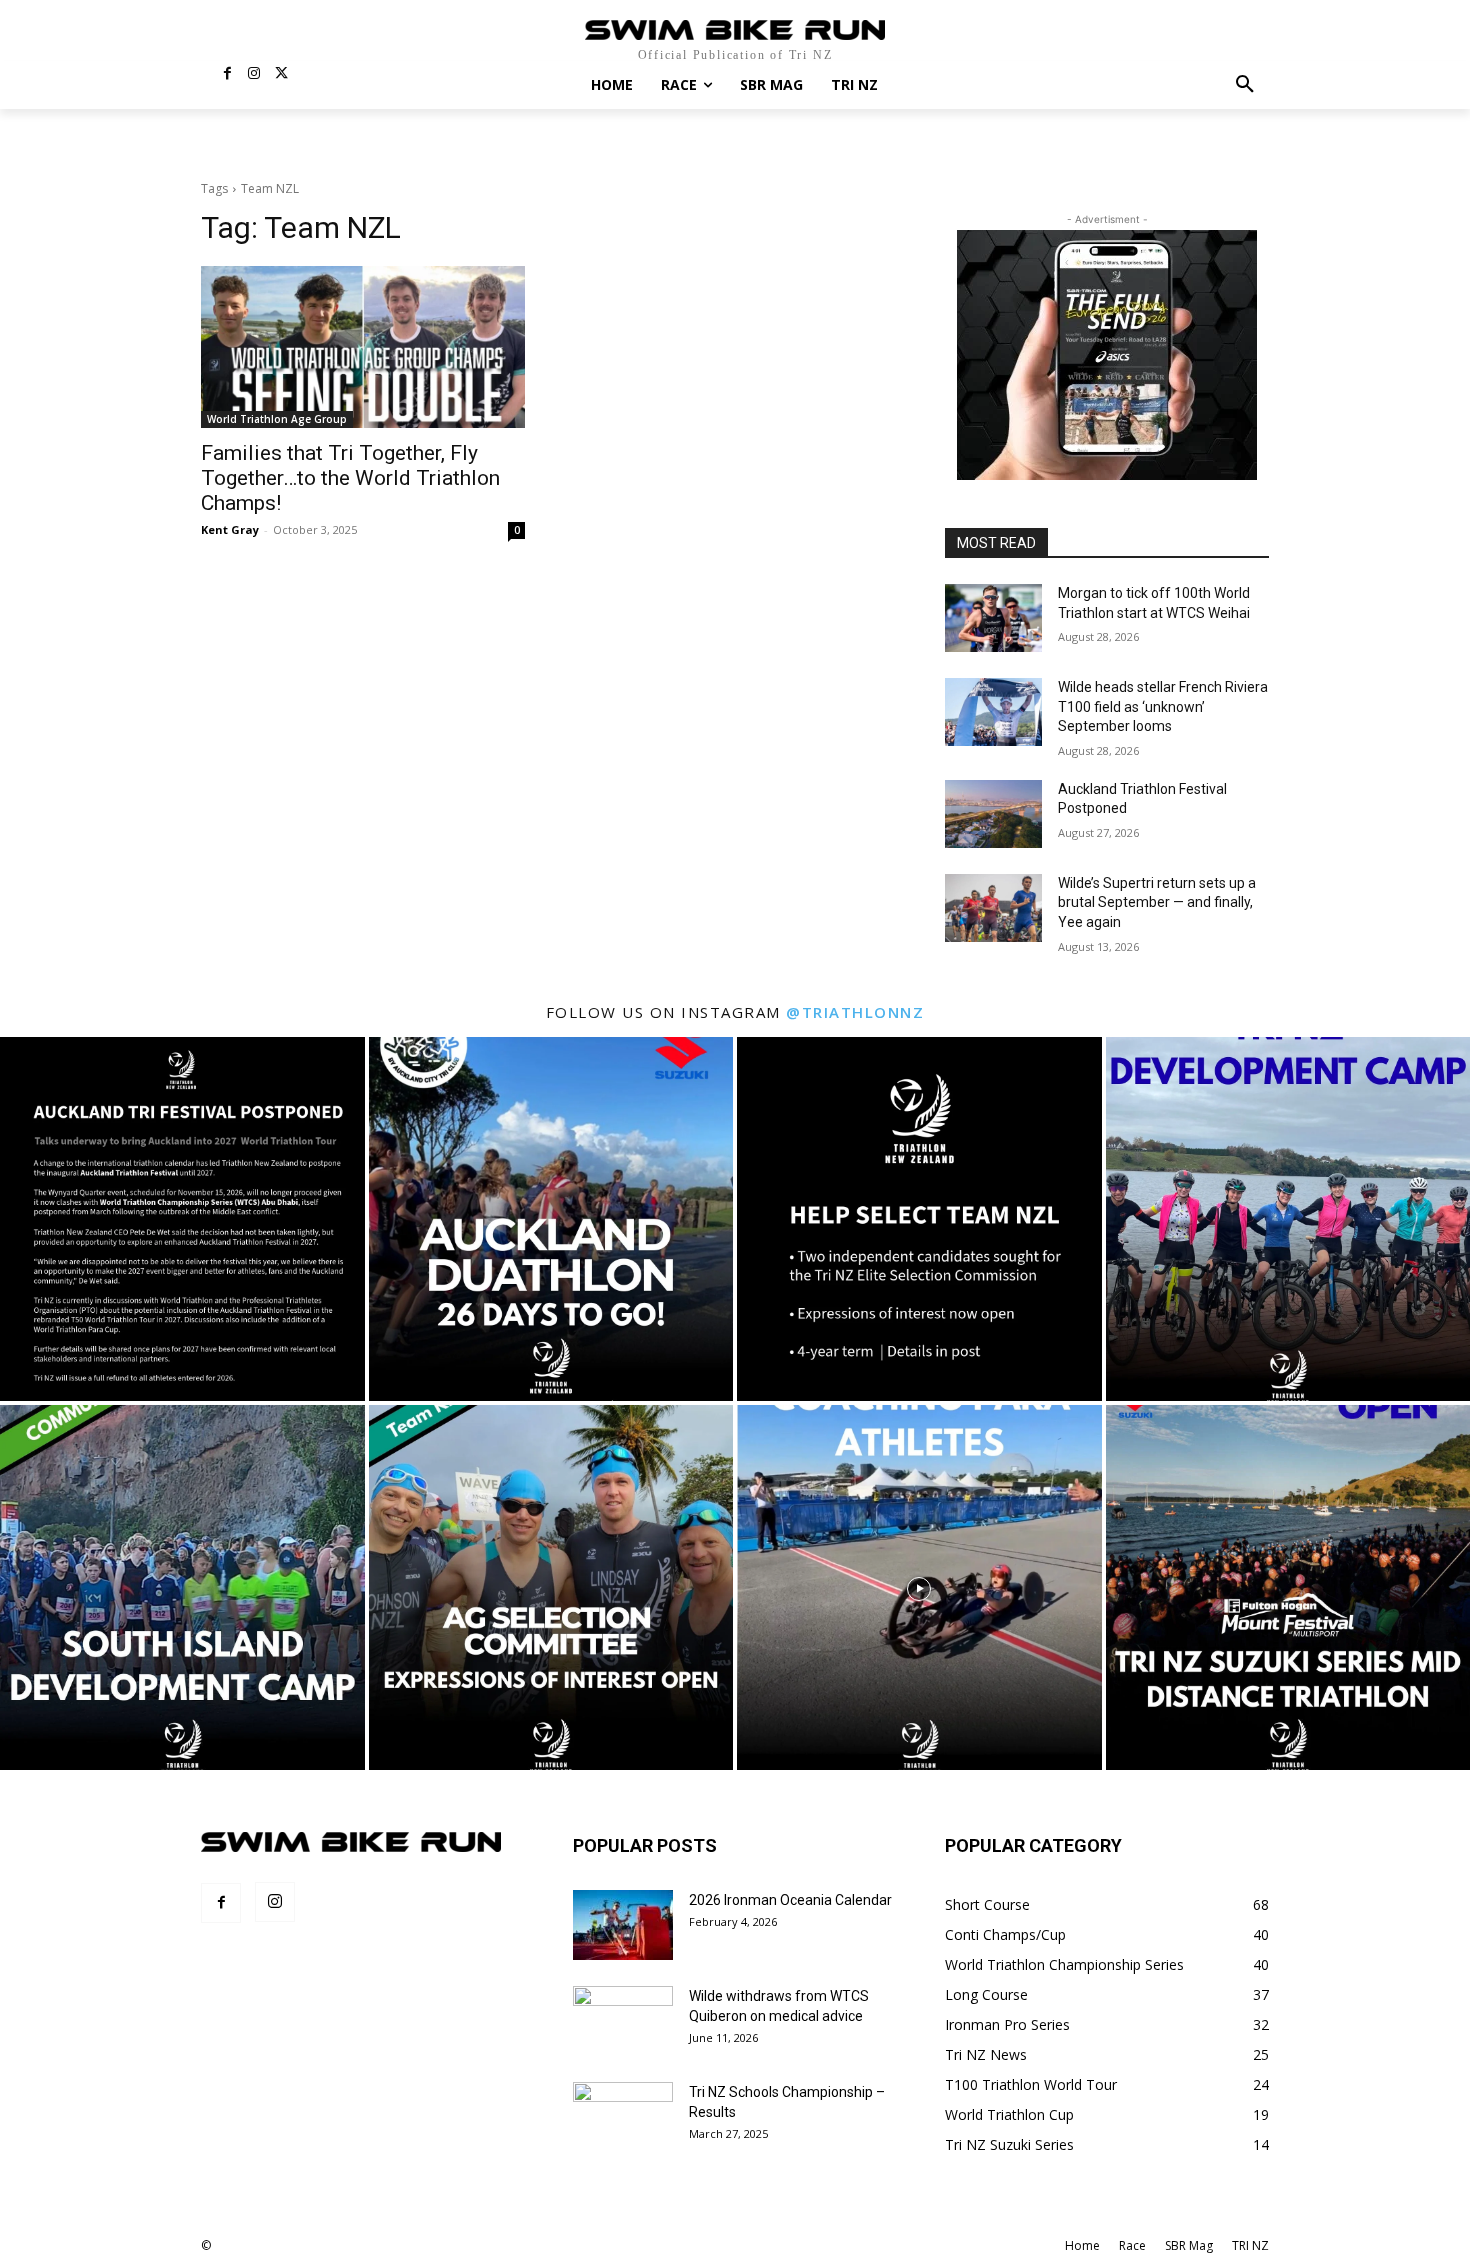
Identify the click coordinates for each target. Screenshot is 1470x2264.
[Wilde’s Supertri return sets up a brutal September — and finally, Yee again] (993, 908)
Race (1132, 2245)
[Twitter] (281, 74)
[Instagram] (254, 74)
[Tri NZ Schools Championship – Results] (623, 2117)
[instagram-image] (182, 1219)
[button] (1245, 85)
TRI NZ (1250, 2245)
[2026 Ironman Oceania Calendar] (623, 1925)
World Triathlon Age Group (277, 419)
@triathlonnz (855, 1012)
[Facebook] (227, 74)
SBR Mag (1189, 2245)
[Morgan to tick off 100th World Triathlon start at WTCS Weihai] (993, 618)
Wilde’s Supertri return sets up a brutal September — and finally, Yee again (1157, 902)
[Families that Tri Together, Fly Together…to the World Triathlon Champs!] (363, 347)
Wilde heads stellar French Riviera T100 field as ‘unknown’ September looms (1163, 706)
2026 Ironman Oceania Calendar (790, 1900)
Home (1082, 2245)
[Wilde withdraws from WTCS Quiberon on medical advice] (623, 2021)
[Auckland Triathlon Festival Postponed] (993, 814)
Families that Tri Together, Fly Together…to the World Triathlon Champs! (350, 478)
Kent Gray (230, 529)
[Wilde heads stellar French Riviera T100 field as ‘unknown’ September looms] (993, 712)
